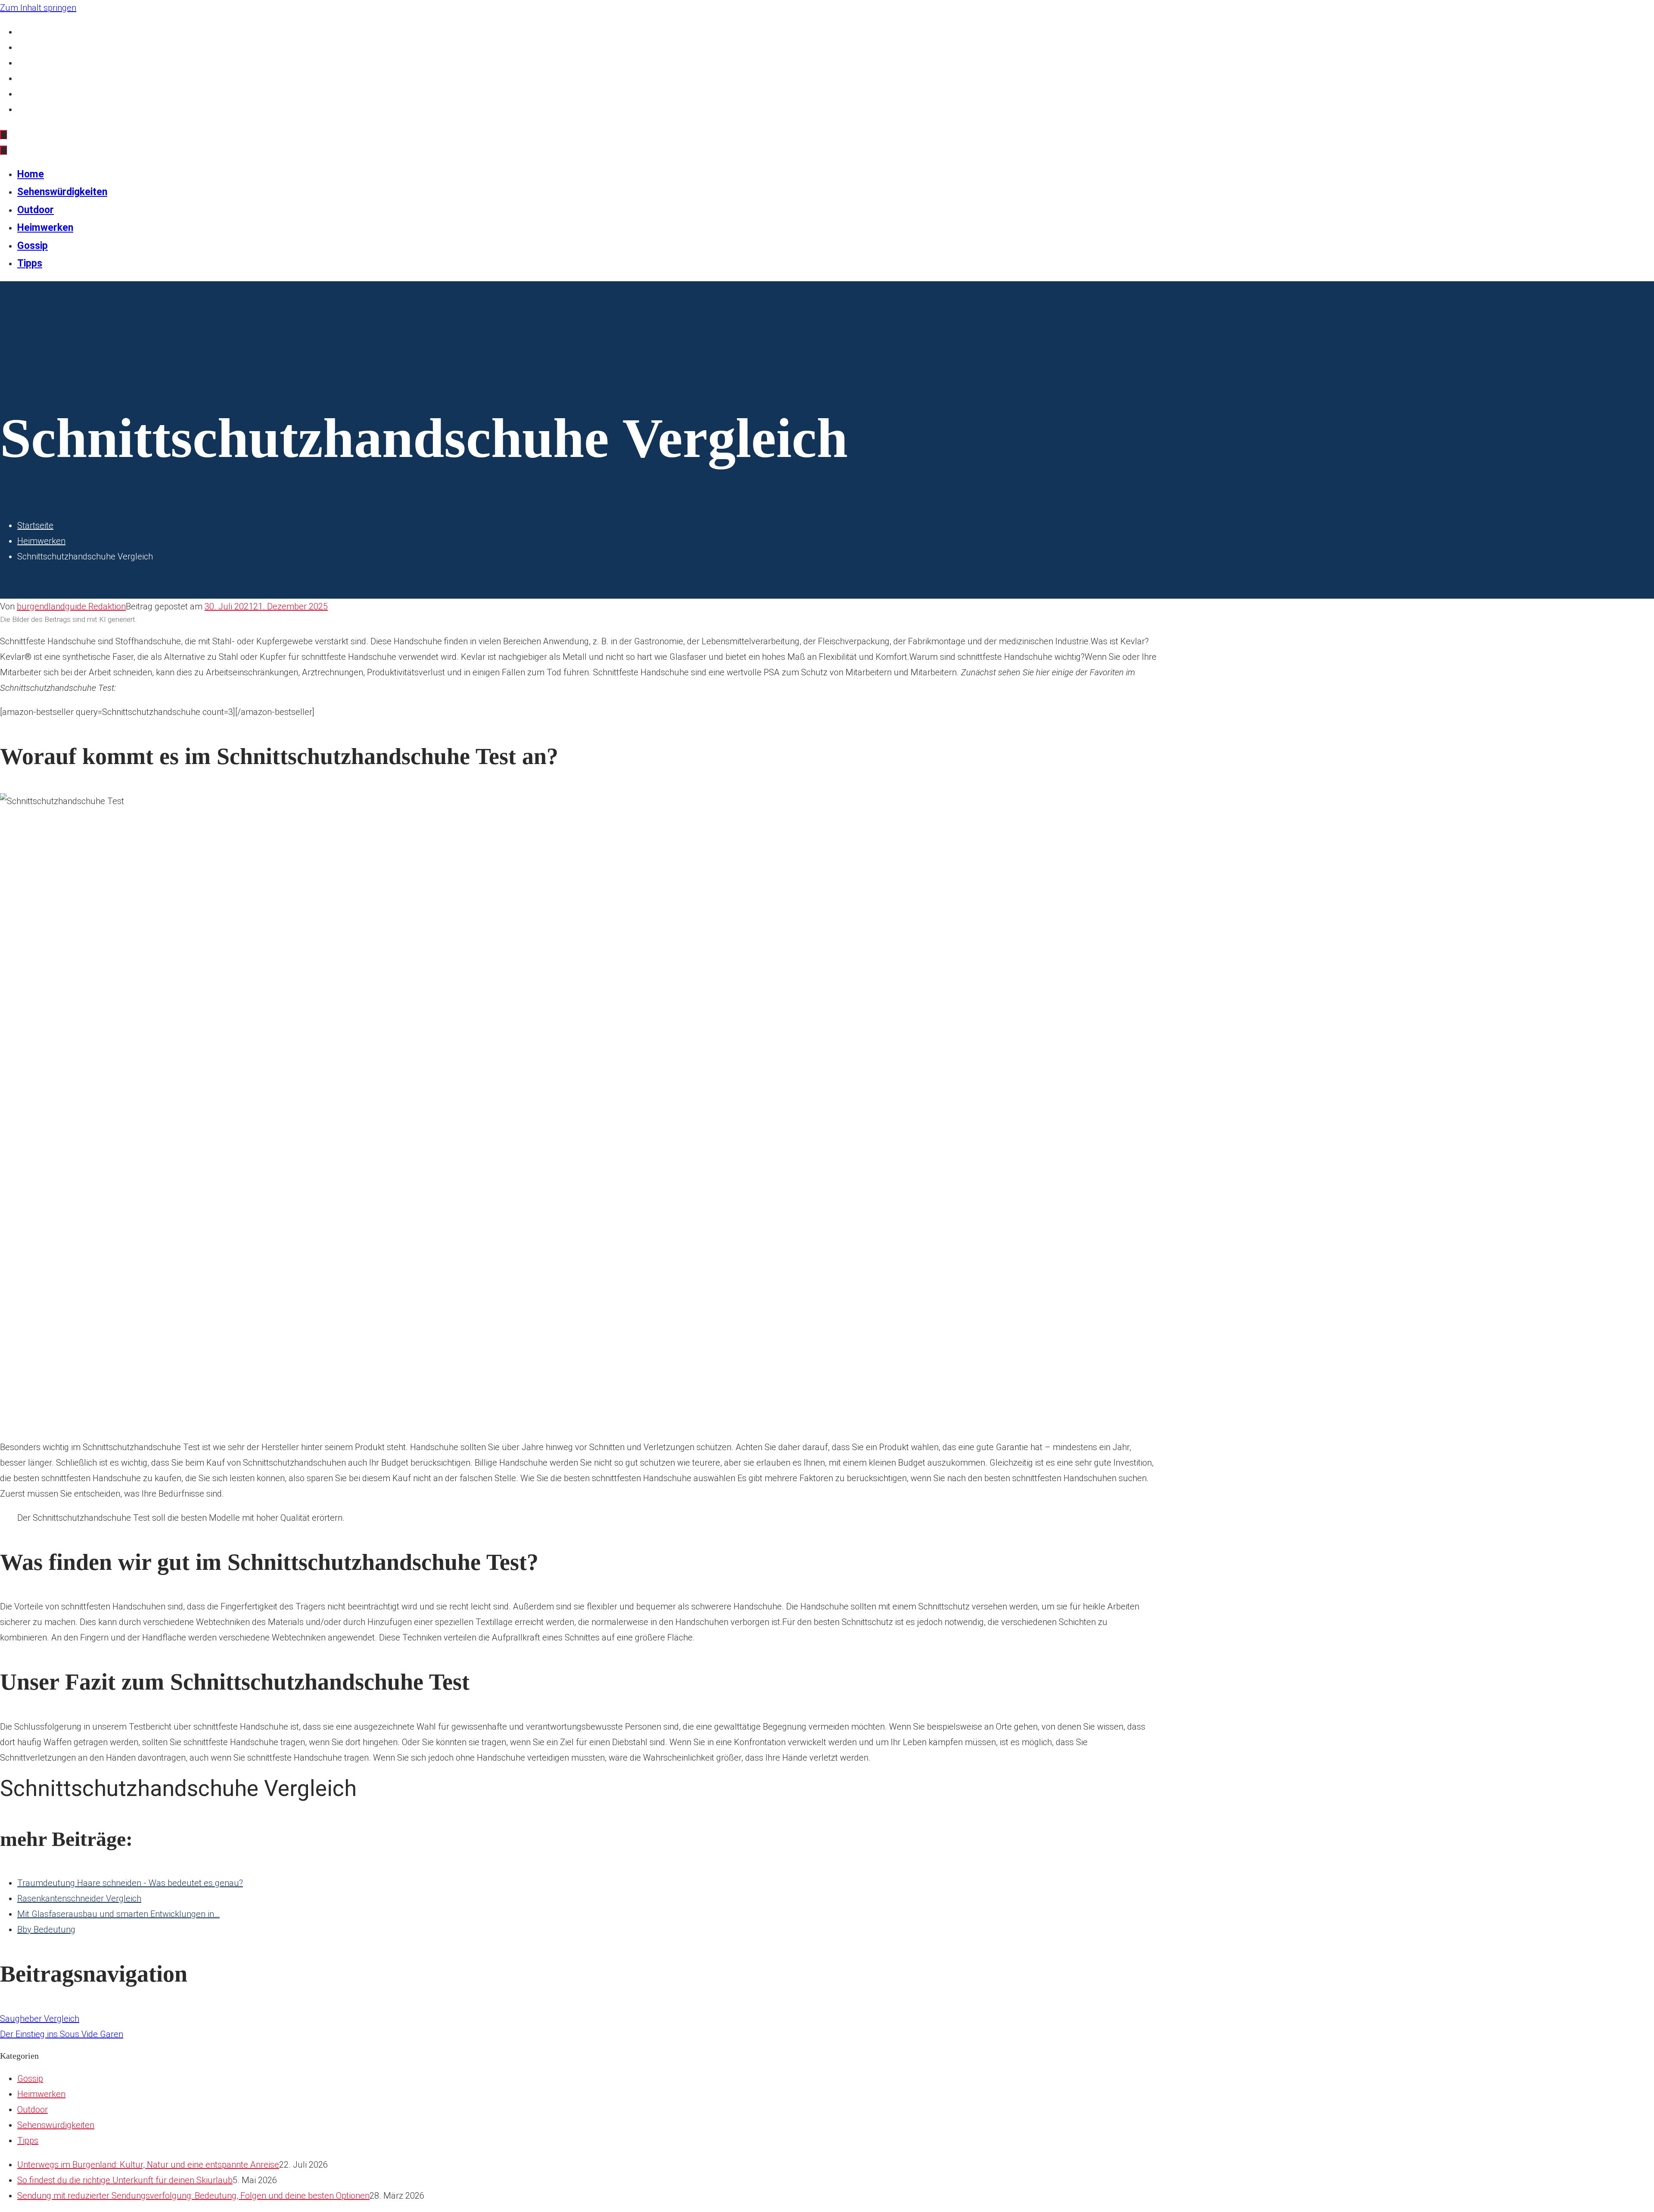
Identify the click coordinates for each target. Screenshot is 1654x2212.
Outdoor (33, 63)
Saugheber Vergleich (40, 2019)
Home (29, 32)
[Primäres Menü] (3, 135)
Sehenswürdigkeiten (55, 47)
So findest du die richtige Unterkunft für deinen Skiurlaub (125, 2180)
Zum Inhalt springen (38, 8)
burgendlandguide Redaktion (71, 606)
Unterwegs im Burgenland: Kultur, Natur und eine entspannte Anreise (148, 2165)
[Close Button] (3, 150)
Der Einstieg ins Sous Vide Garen (62, 2034)
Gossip (30, 94)
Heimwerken (41, 78)
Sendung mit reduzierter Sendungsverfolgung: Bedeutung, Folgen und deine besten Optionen (193, 2196)
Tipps (28, 109)
